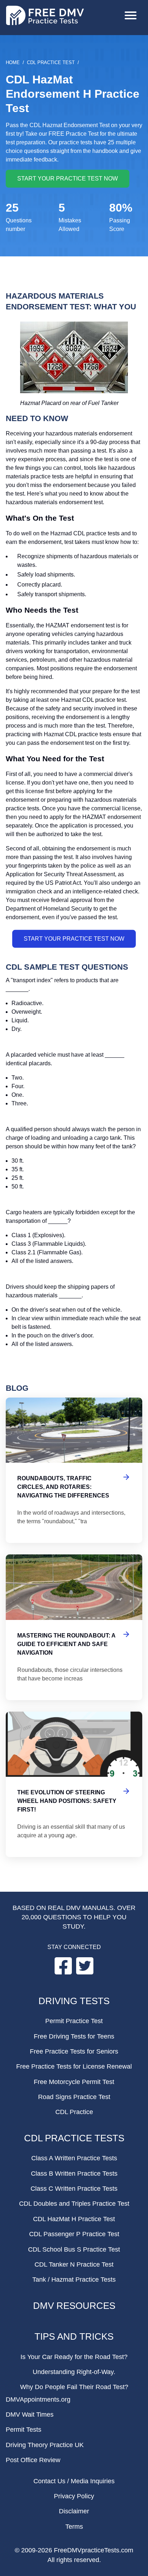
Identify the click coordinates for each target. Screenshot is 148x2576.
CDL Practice (74, 2112)
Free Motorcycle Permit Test (74, 2082)
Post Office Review (33, 2460)
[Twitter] (85, 1972)
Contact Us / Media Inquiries (74, 2481)
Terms (74, 2527)
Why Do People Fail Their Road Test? (74, 2387)
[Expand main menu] (131, 16)
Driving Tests (74, 2001)
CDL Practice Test (51, 62)
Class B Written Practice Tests (74, 2174)
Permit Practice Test (74, 2021)
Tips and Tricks (74, 2336)
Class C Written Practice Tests (74, 2189)
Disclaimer (74, 2511)
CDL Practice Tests (74, 2138)
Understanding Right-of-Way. (74, 2372)
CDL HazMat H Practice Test (74, 2219)
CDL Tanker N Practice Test (74, 2264)
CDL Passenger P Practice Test (74, 2234)
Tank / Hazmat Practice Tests (74, 2280)
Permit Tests (24, 2430)
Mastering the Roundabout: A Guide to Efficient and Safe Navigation (74, 1627)
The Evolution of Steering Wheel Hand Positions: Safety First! (74, 1784)
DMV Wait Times (30, 2415)
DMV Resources (74, 2306)
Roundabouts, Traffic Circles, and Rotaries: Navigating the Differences (74, 1470)
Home (13, 62)
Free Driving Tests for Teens (74, 2036)
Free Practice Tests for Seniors (74, 2051)
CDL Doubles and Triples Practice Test (74, 2204)
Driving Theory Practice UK (45, 2445)
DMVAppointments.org (38, 2399)
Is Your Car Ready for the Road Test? (74, 2357)
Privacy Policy (74, 2496)
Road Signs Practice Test (74, 2097)
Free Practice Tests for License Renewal (74, 2066)
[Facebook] (64, 1972)
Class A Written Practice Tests (74, 2158)
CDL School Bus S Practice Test (74, 2249)
